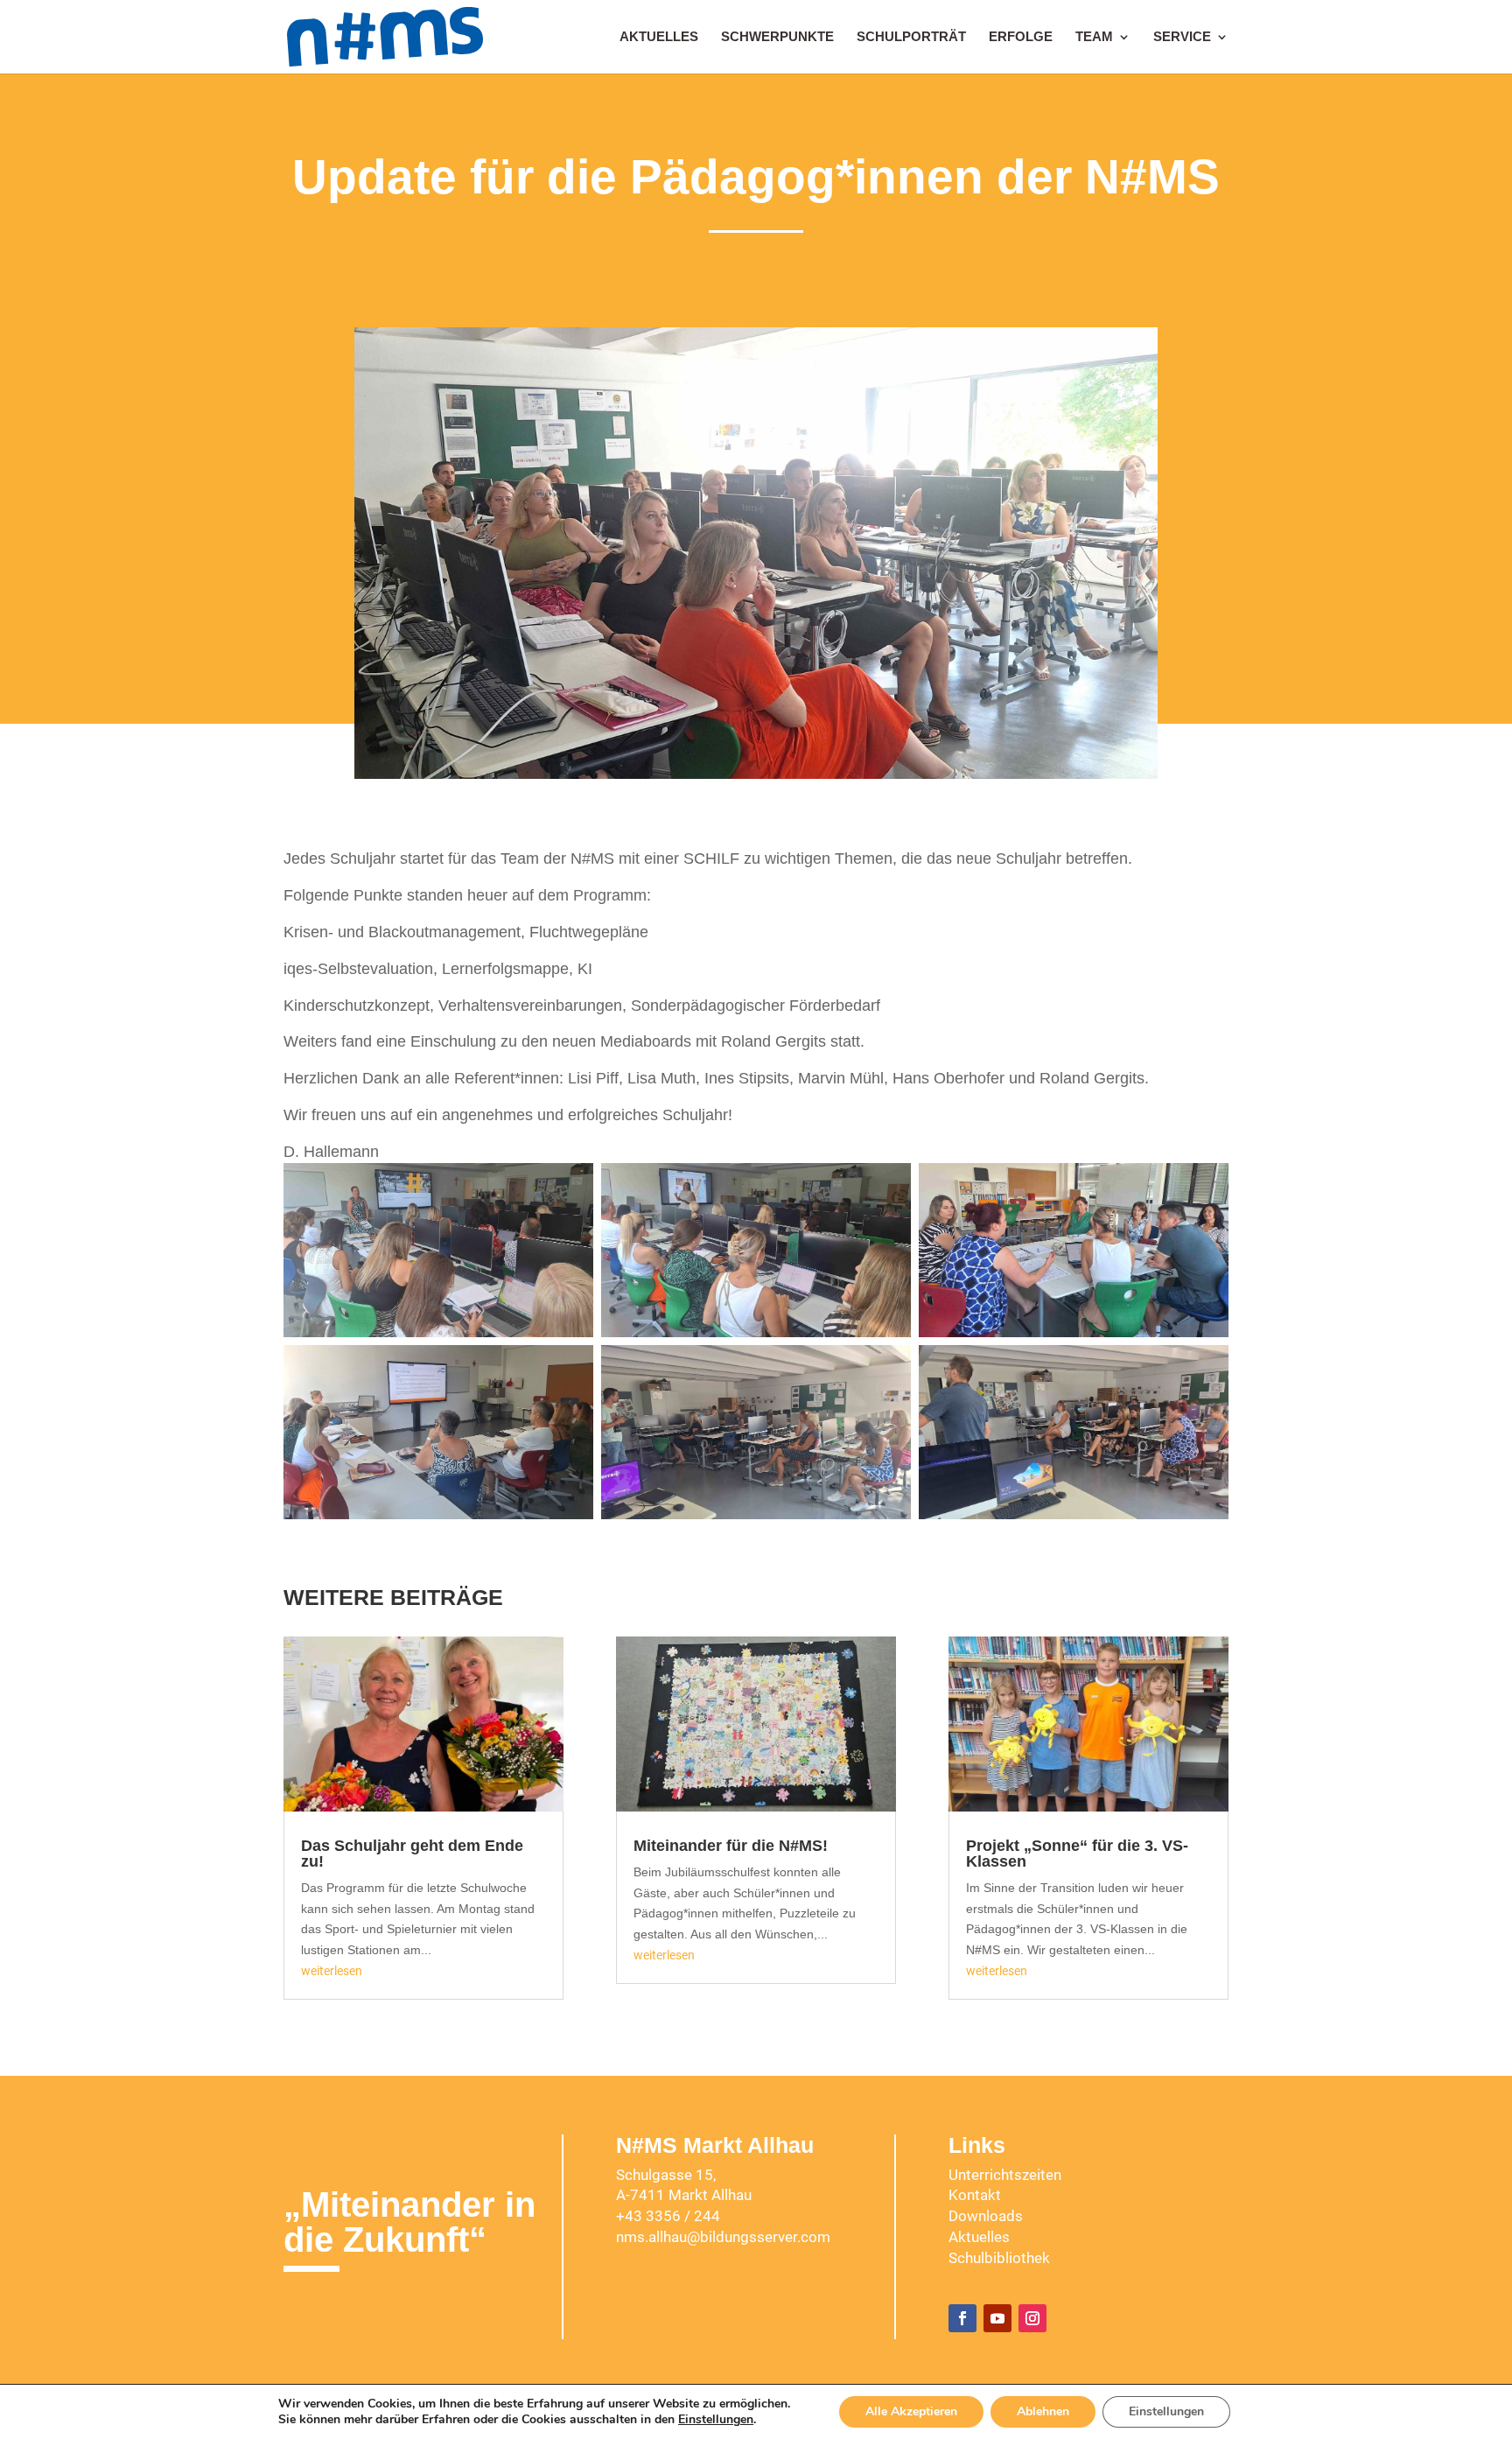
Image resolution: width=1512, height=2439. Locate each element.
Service (1182, 37)
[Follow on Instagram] (1032, 2318)
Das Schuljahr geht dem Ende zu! (412, 1854)
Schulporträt (911, 37)
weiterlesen (332, 1971)
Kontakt (975, 2195)
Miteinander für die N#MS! (731, 1846)
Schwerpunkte (777, 37)
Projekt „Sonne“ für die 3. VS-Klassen (1077, 1854)
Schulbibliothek (999, 2258)
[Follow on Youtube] (997, 2318)
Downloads (986, 2216)
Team (1094, 37)
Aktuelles (659, 37)
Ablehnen (1043, 2411)
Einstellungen (716, 2420)
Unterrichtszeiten (1005, 2175)
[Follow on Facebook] (962, 2318)
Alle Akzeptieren (911, 2411)
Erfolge (1021, 37)
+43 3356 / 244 (668, 2216)
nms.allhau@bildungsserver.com (723, 2237)
